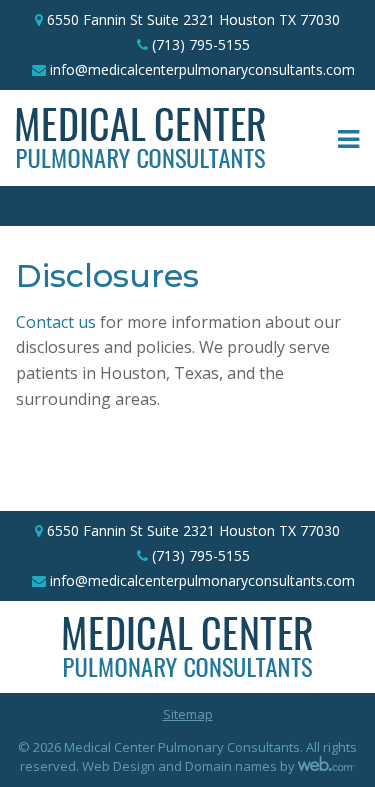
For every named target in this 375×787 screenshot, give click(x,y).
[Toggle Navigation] (348, 138)
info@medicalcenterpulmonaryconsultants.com (202, 69)
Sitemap (188, 714)
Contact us (56, 322)
